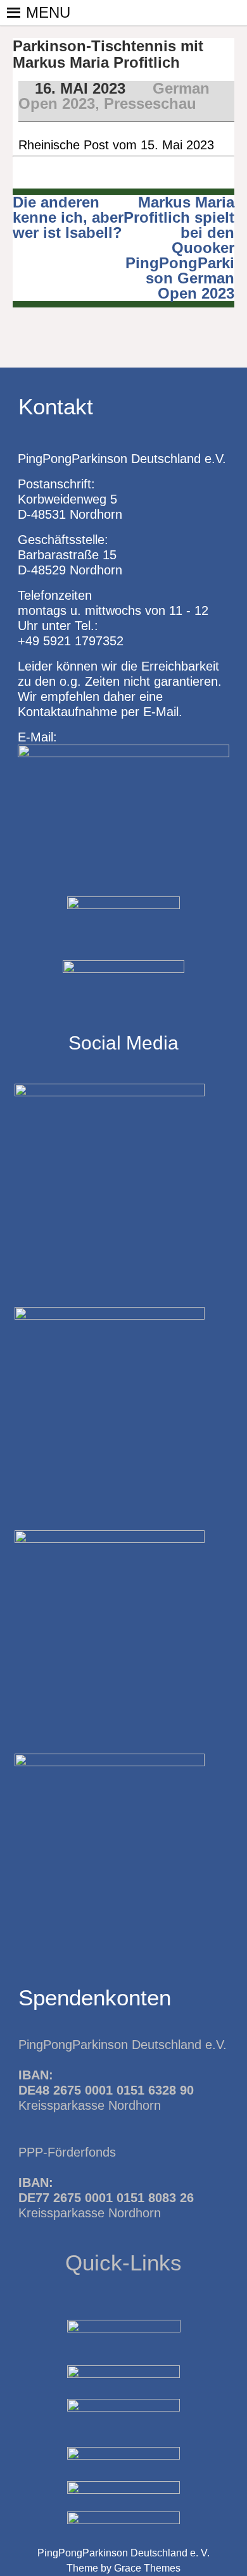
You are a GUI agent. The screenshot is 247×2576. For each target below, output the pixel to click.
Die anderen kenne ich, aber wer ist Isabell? (68, 217)
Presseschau (150, 103)
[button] (48, 13)
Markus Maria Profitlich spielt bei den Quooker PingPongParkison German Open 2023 (179, 248)
